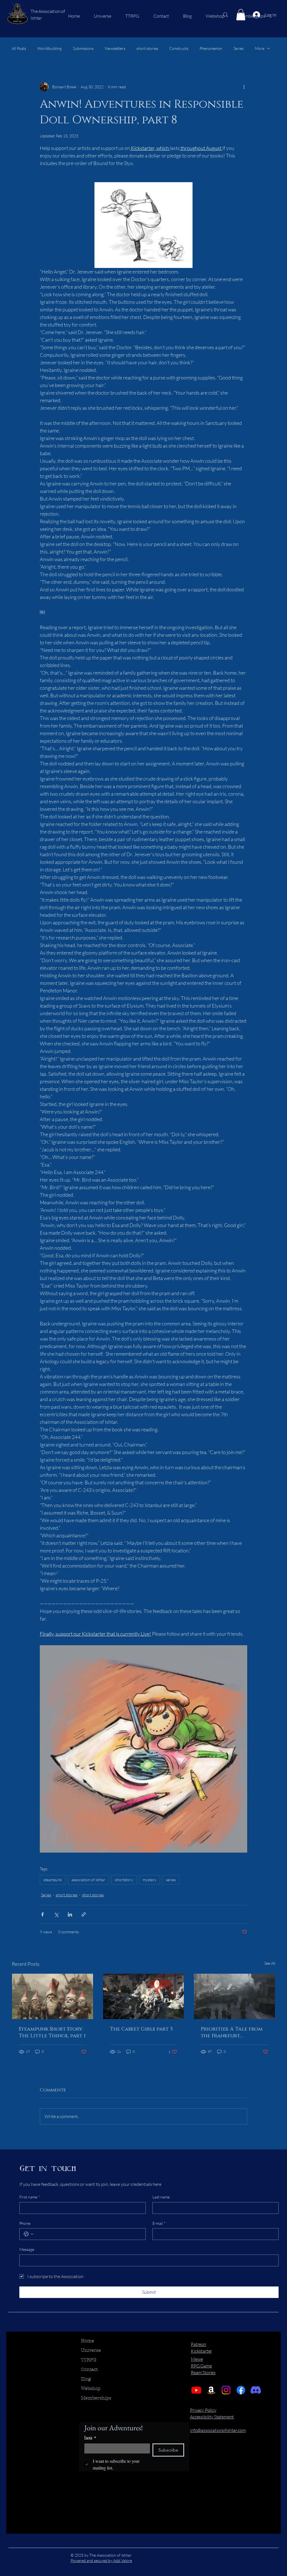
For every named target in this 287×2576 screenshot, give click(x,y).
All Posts (19, 48)
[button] (241, 15)
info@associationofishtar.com (218, 2430)
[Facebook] (241, 2390)
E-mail (159, 2223)
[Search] (226, 15)
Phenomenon (211, 48)
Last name (161, 2197)
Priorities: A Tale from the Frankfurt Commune (232, 2033)
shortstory (124, 1880)
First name (30, 2197)
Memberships (96, 2398)
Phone (25, 2223)
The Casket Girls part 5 (141, 2029)
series (171, 1880)
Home (88, 2341)
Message (27, 2249)
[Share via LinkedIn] (70, 1914)
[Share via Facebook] (42, 1914)
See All (270, 1963)
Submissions (83, 48)
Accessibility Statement (212, 2417)
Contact (89, 2369)
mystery (150, 1880)
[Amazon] (211, 2390)
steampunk (53, 1880)
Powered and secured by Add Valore (101, 2560)
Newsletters (115, 48)
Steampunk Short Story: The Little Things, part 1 (52, 2033)
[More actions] (244, 87)
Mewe (197, 2359)
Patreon (199, 2344)
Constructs (179, 48)
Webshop (91, 2388)
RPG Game (201, 2366)
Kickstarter (201, 2351)
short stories (147, 48)
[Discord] (256, 2390)
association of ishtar (88, 1880)
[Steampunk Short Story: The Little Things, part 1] (53, 1996)
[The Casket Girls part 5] (144, 1996)
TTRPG (89, 2360)
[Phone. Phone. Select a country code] (29, 2234)
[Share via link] (84, 1914)
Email (90, 2438)
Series (239, 48)
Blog (86, 2379)
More (260, 48)
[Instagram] (226, 2390)
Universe (91, 2350)
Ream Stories (203, 2373)
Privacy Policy (203, 2410)
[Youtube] (196, 2390)
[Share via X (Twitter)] (56, 1914)
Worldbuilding (49, 48)
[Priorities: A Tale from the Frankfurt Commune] (234, 1996)
